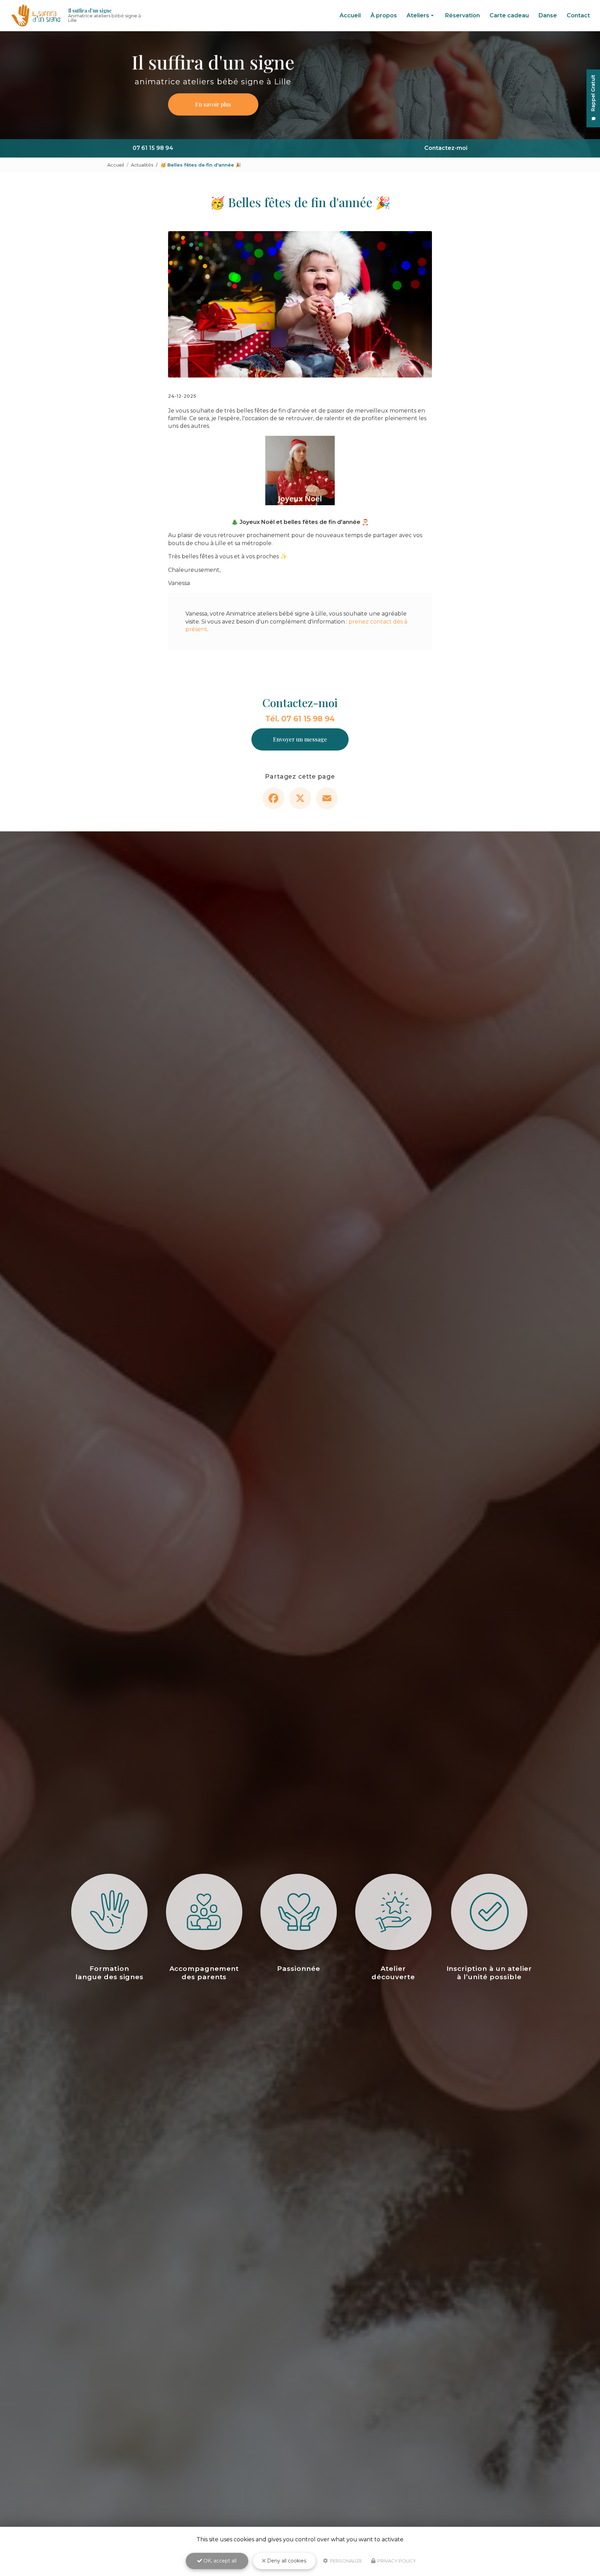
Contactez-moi (446, 148)
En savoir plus (213, 104)
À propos (384, 15)
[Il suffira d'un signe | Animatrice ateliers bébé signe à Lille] (36, 16)
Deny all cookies (286, 2561)
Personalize (345, 2561)
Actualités (142, 165)
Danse (548, 15)
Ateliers (418, 15)
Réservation (462, 15)
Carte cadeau (509, 15)
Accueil (350, 15)
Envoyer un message (300, 739)
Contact (578, 15)
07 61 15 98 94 (153, 148)
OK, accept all (219, 2561)
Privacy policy (396, 2561)
